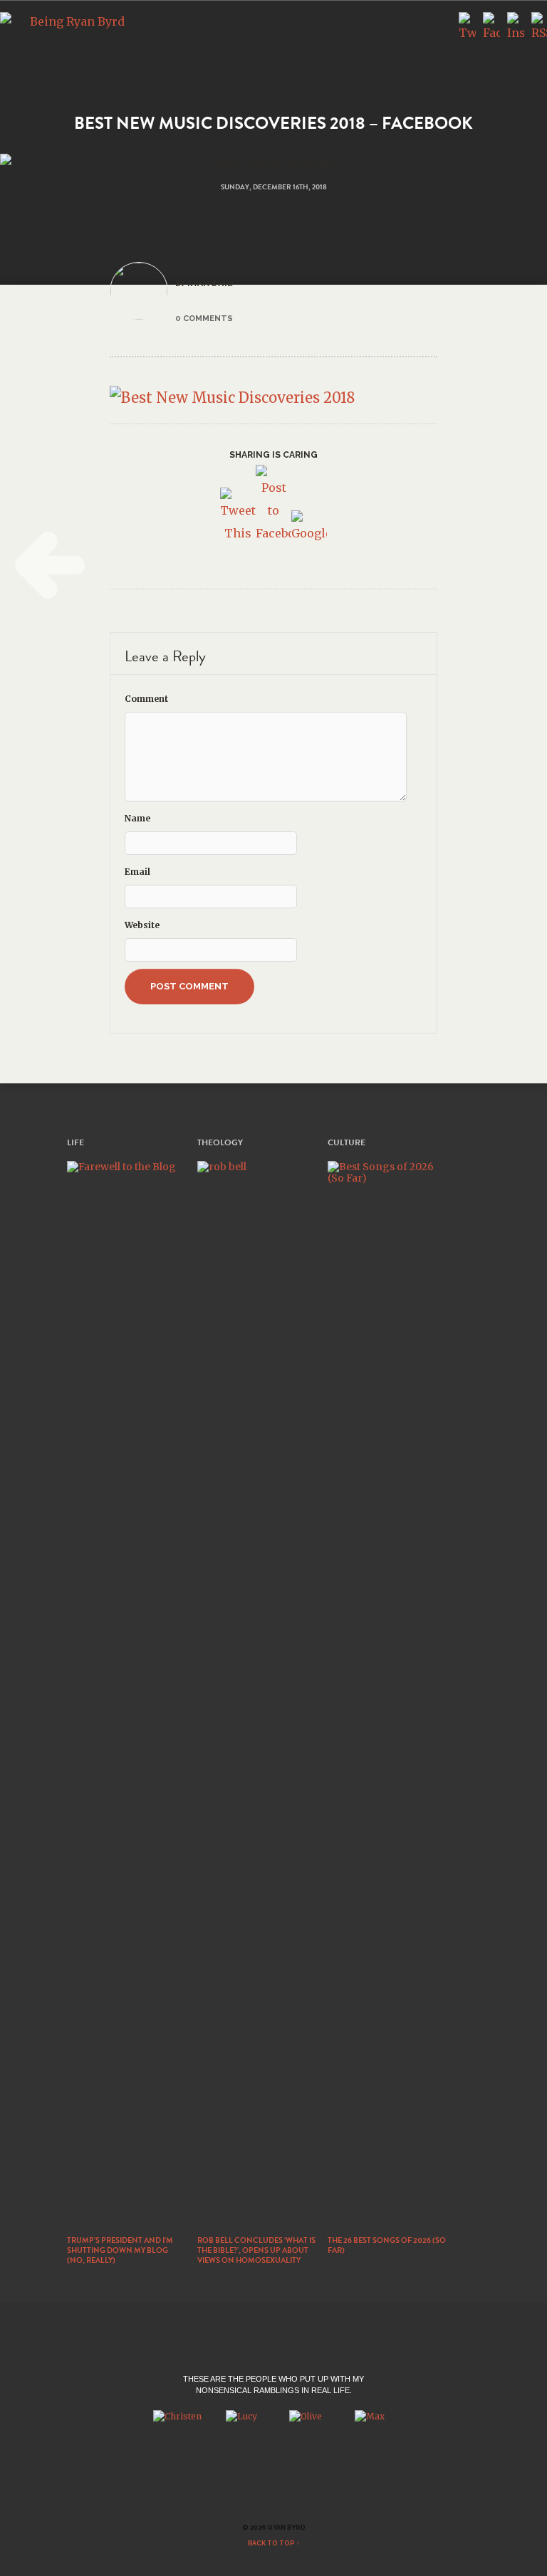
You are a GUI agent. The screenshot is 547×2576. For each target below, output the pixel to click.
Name (137, 818)
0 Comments (204, 318)
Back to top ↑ (274, 2543)
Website (142, 925)
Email (137, 872)
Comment (146, 699)
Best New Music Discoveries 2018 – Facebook (273, 123)
